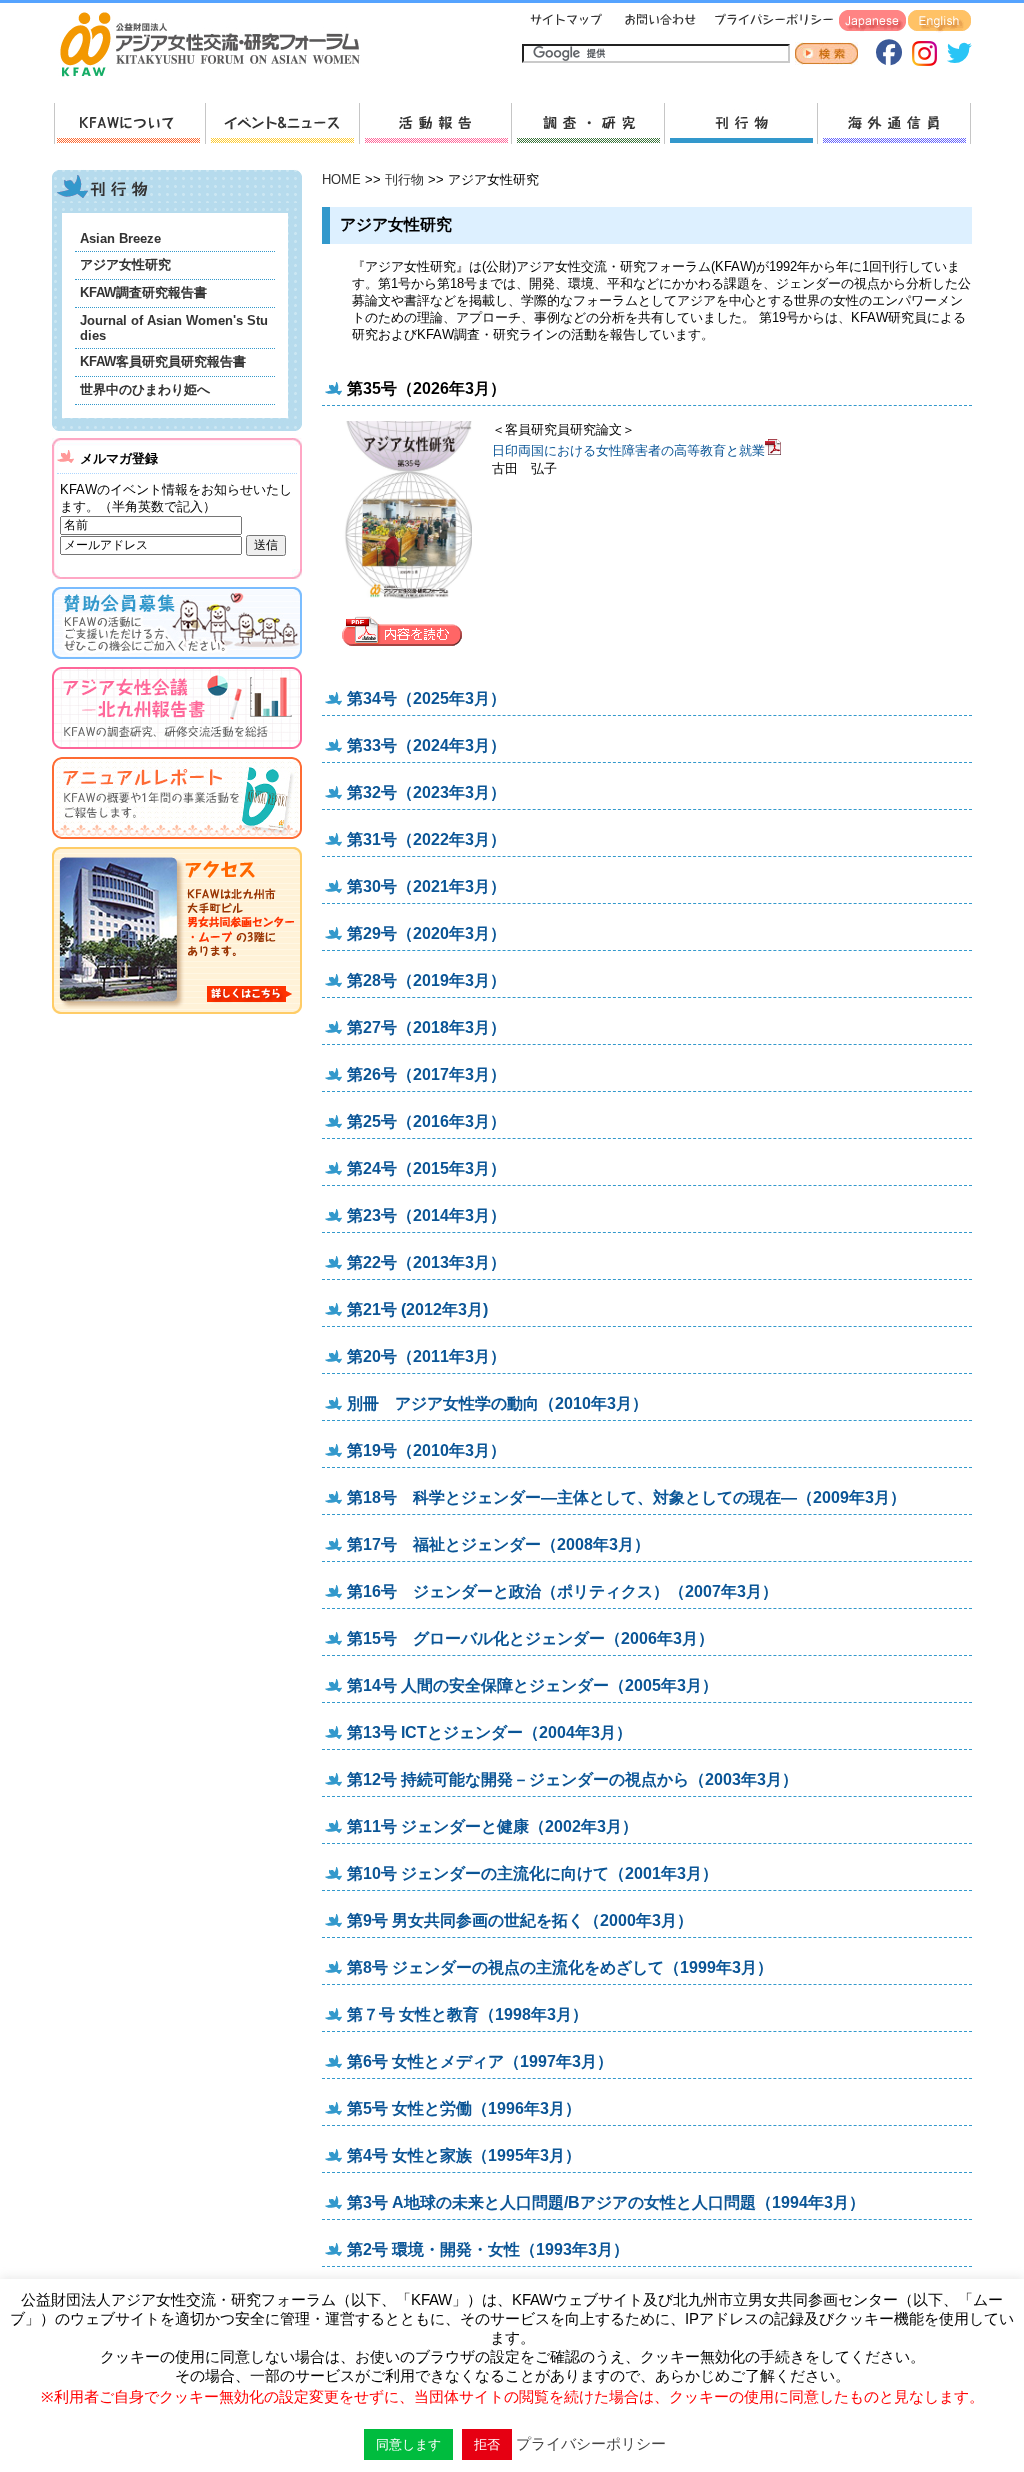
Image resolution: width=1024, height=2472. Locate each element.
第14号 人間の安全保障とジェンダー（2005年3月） (532, 1685)
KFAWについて (129, 123)
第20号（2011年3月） (426, 1356)
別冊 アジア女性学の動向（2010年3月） (497, 1403)
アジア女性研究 (125, 264)
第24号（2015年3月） (426, 1168)
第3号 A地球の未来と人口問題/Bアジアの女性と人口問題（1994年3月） (606, 2202)
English (939, 21)
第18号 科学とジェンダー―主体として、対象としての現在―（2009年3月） (626, 1497)
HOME (341, 179)
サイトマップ (567, 21)
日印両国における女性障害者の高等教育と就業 (628, 450)
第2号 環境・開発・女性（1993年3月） (488, 2249)
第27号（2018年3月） (426, 1027)
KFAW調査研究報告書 (143, 292)
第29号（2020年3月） (426, 933)
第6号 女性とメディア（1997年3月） (480, 2061)
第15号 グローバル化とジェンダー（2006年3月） (530, 1638)
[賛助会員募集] (177, 662)
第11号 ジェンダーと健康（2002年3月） (492, 1826)
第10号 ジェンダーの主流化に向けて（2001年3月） (532, 1873)
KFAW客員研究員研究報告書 (163, 361)
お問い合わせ (658, 21)
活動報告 (435, 123)
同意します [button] (408, 2444)
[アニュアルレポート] (177, 842)
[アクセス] (177, 1017)
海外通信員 (894, 123)
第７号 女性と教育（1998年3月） (467, 2014)
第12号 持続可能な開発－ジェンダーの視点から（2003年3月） (572, 1779)
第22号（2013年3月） (426, 1262)
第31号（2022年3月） (426, 839)
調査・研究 (587, 123)
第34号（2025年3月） (426, 698)
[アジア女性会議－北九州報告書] (177, 752)
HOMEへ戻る (218, 46)
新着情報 (282, 123)
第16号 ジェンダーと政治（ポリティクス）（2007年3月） (562, 1591)
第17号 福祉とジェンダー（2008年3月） (498, 1544)
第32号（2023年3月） (426, 792)
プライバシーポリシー (770, 21)
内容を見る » (407, 632)
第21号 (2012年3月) (417, 1309)
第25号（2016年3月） (426, 1121)
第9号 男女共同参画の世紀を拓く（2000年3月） (520, 1920)
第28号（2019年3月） (426, 980)
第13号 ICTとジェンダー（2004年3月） (489, 1732)
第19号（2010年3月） (426, 1450)
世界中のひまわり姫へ (145, 389)
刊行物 (740, 123)
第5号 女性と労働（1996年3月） (464, 2108)
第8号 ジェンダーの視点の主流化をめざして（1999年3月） (560, 1967)
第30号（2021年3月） (426, 886)
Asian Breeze (120, 238)
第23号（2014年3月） (426, 1215)
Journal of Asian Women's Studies (174, 328)
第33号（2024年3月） (426, 745)
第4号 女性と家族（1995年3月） (464, 2155)
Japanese (872, 21)
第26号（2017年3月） (426, 1074)
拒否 (487, 2444)
